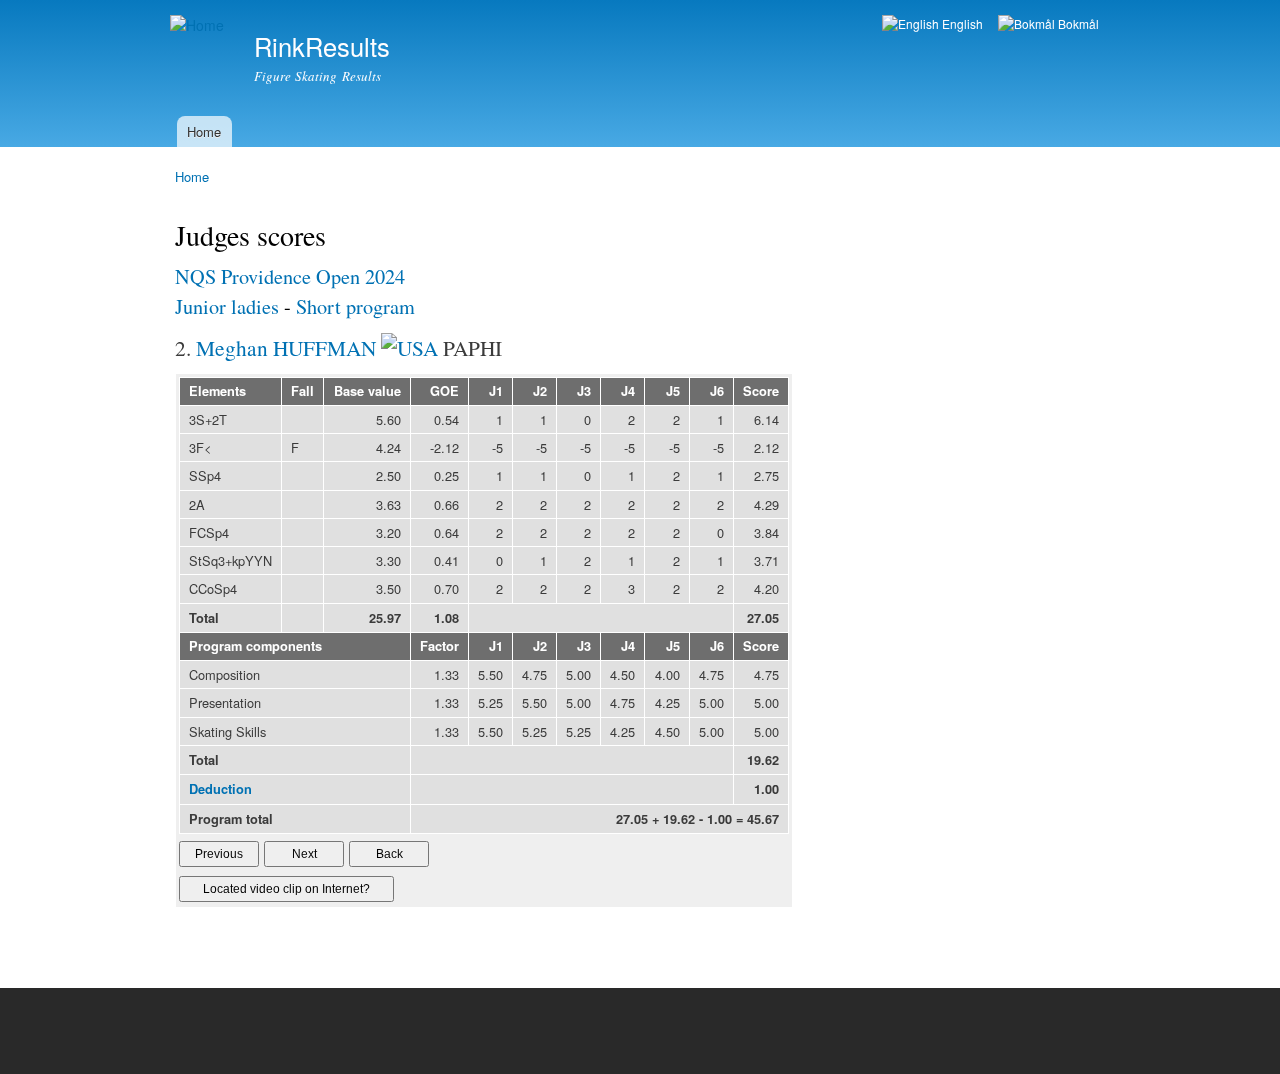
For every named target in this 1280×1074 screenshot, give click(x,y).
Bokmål (1077, 23)
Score (761, 391)
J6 (717, 391)
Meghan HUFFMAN (286, 347)
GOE (444, 391)
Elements (217, 391)
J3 (584, 391)
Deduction (220, 789)
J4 (628, 391)
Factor (439, 646)
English (961, 23)
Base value (367, 391)
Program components (255, 646)
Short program (355, 306)
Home (204, 131)
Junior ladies (227, 306)
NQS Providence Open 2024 (290, 276)
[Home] (199, 25)
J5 (673, 391)
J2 (540, 391)
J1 (496, 391)
